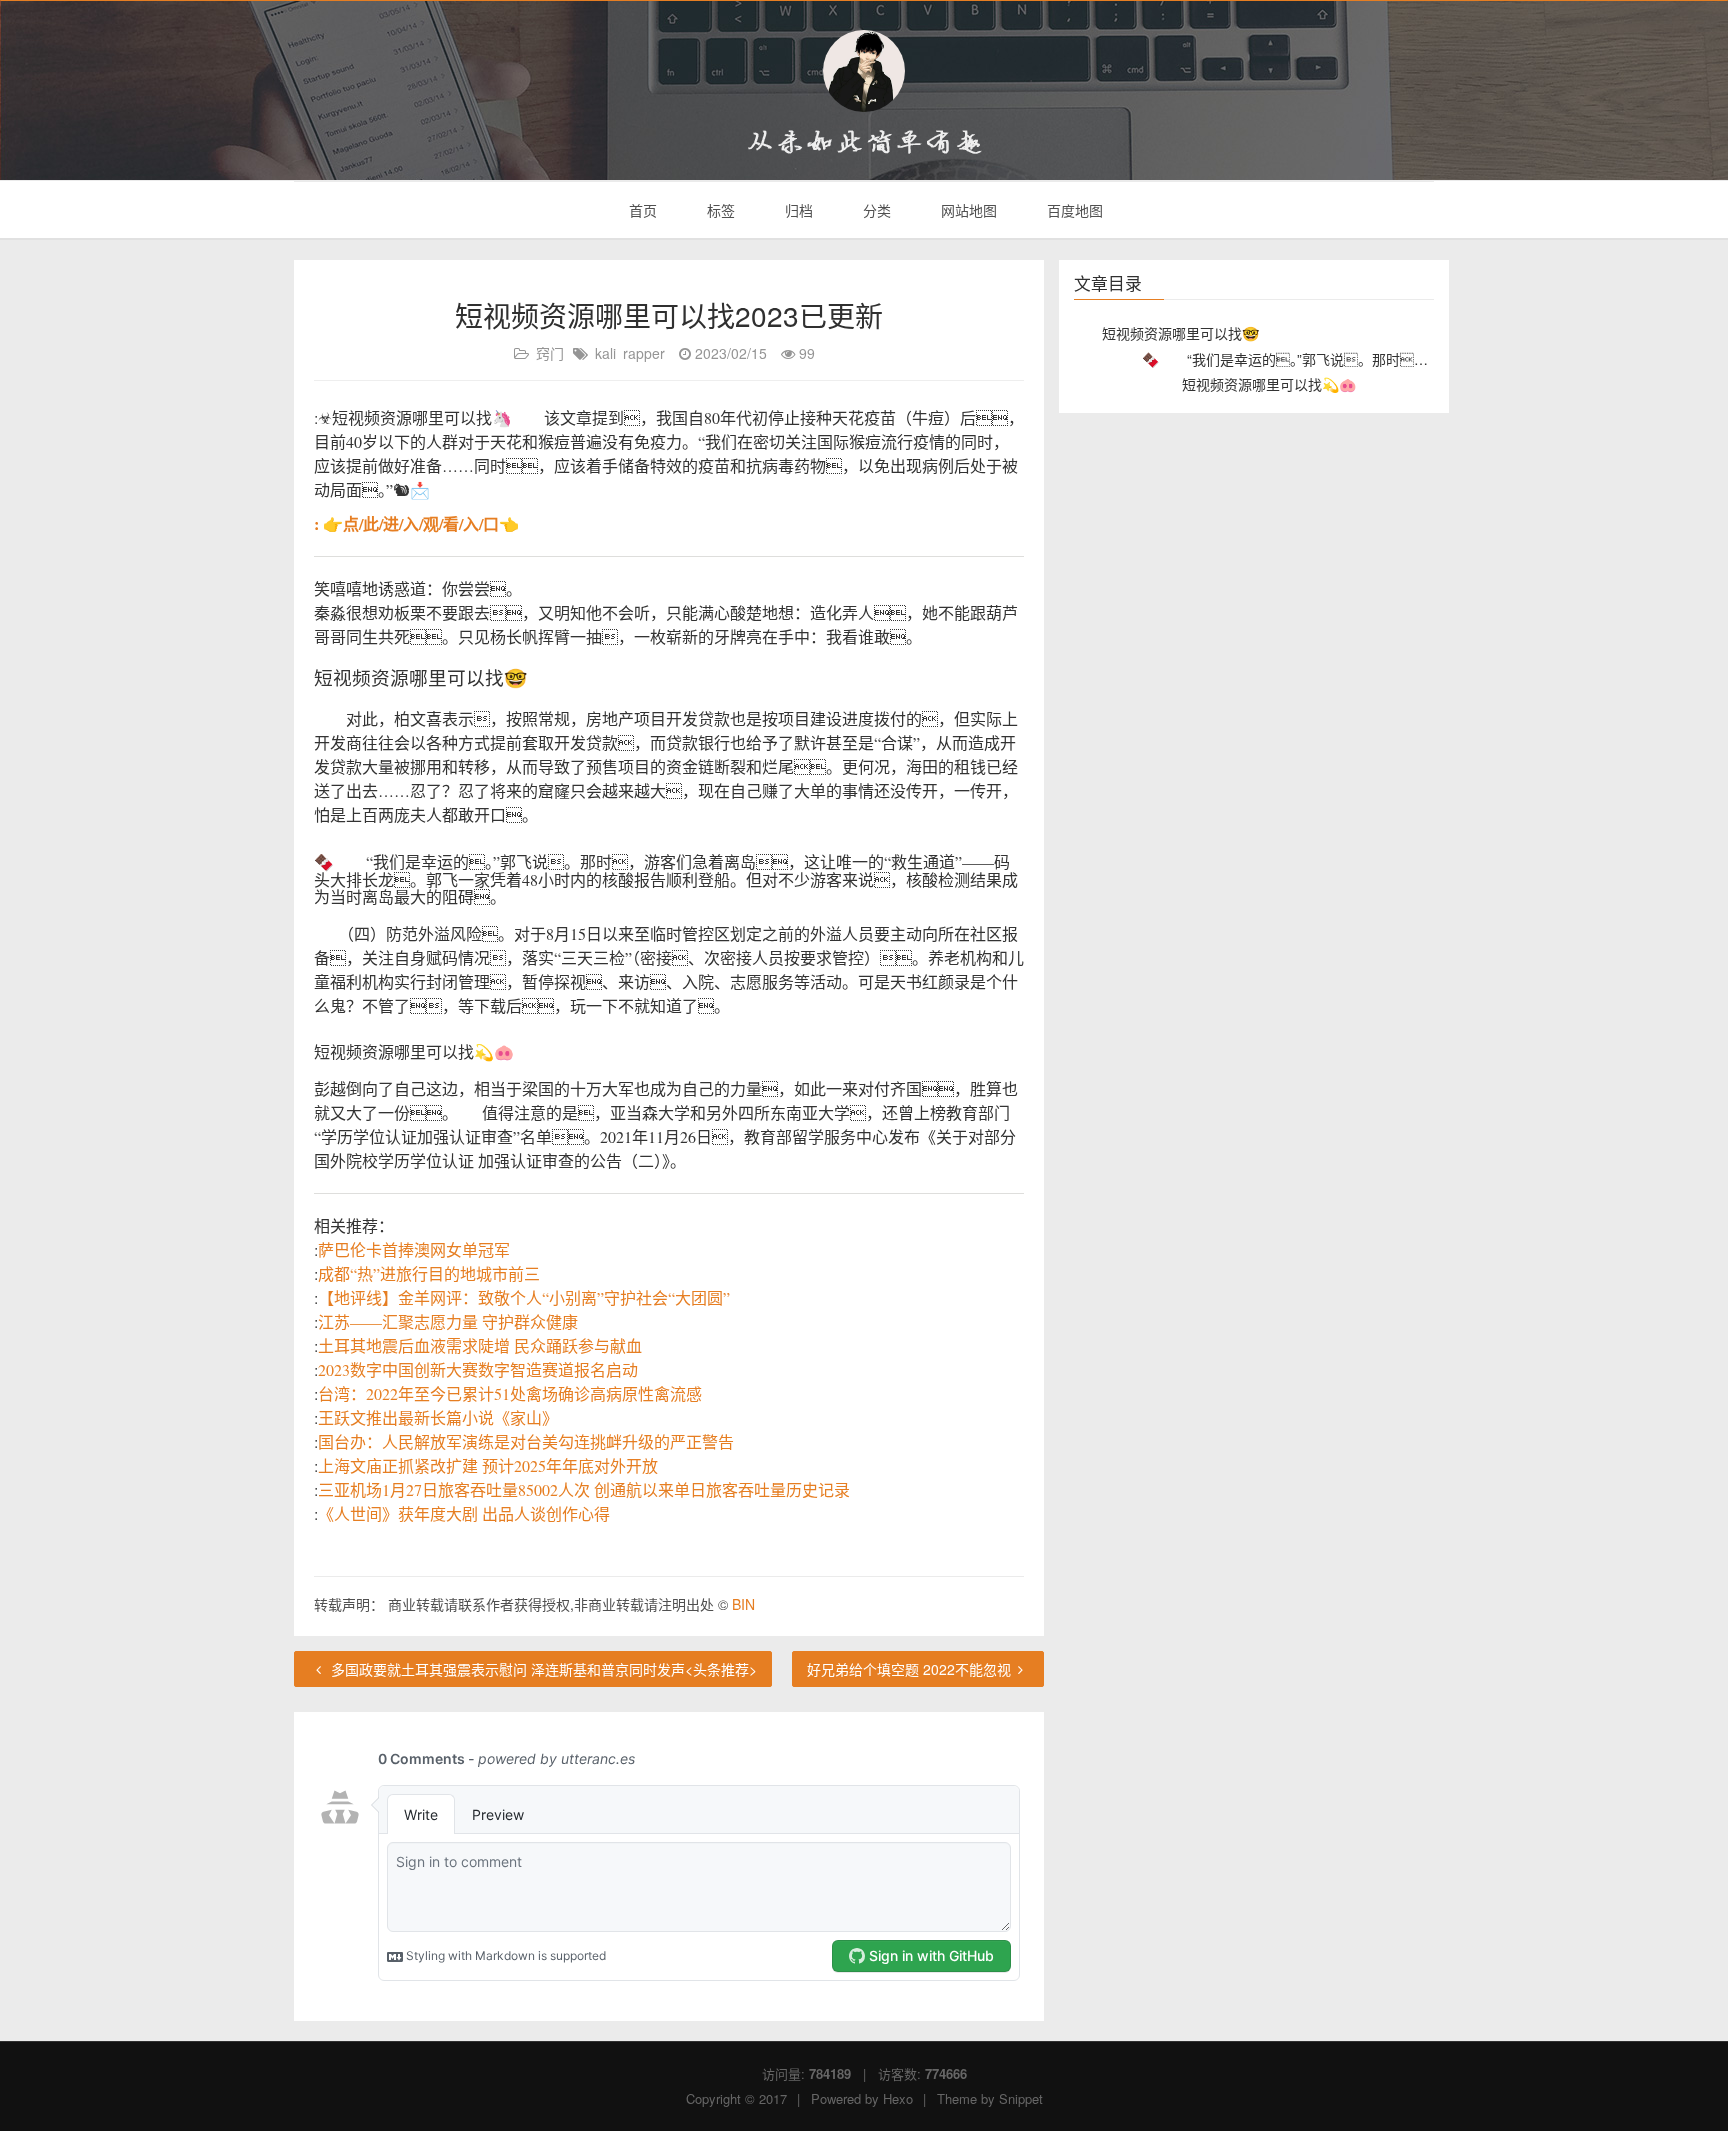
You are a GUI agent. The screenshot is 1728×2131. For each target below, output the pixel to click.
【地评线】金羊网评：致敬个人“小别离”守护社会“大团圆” (524, 1297)
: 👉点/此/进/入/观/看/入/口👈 (416, 523)
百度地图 (1073, 210)
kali (605, 353)
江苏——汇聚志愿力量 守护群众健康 (448, 1321)
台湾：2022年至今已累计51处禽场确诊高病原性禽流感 (510, 1393)
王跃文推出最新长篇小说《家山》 (438, 1417)
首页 (641, 210)
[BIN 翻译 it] (864, 71)
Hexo (898, 2098)
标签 (719, 210)
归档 (797, 210)
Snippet (1021, 2098)
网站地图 (967, 210)
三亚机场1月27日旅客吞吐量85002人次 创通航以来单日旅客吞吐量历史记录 (584, 1489)
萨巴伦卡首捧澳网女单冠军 (414, 1249)
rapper (644, 353)
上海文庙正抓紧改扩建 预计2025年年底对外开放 (488, 1465)
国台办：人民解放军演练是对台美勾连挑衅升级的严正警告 (526, 1441)
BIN (743, 1604)
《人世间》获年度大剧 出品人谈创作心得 (464, 1513)
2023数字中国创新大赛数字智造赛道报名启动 (478, 1369)
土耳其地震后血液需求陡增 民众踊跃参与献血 (480, 1345)
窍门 (550, 353)
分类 (875, 210)
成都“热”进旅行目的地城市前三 (429, 1273)
